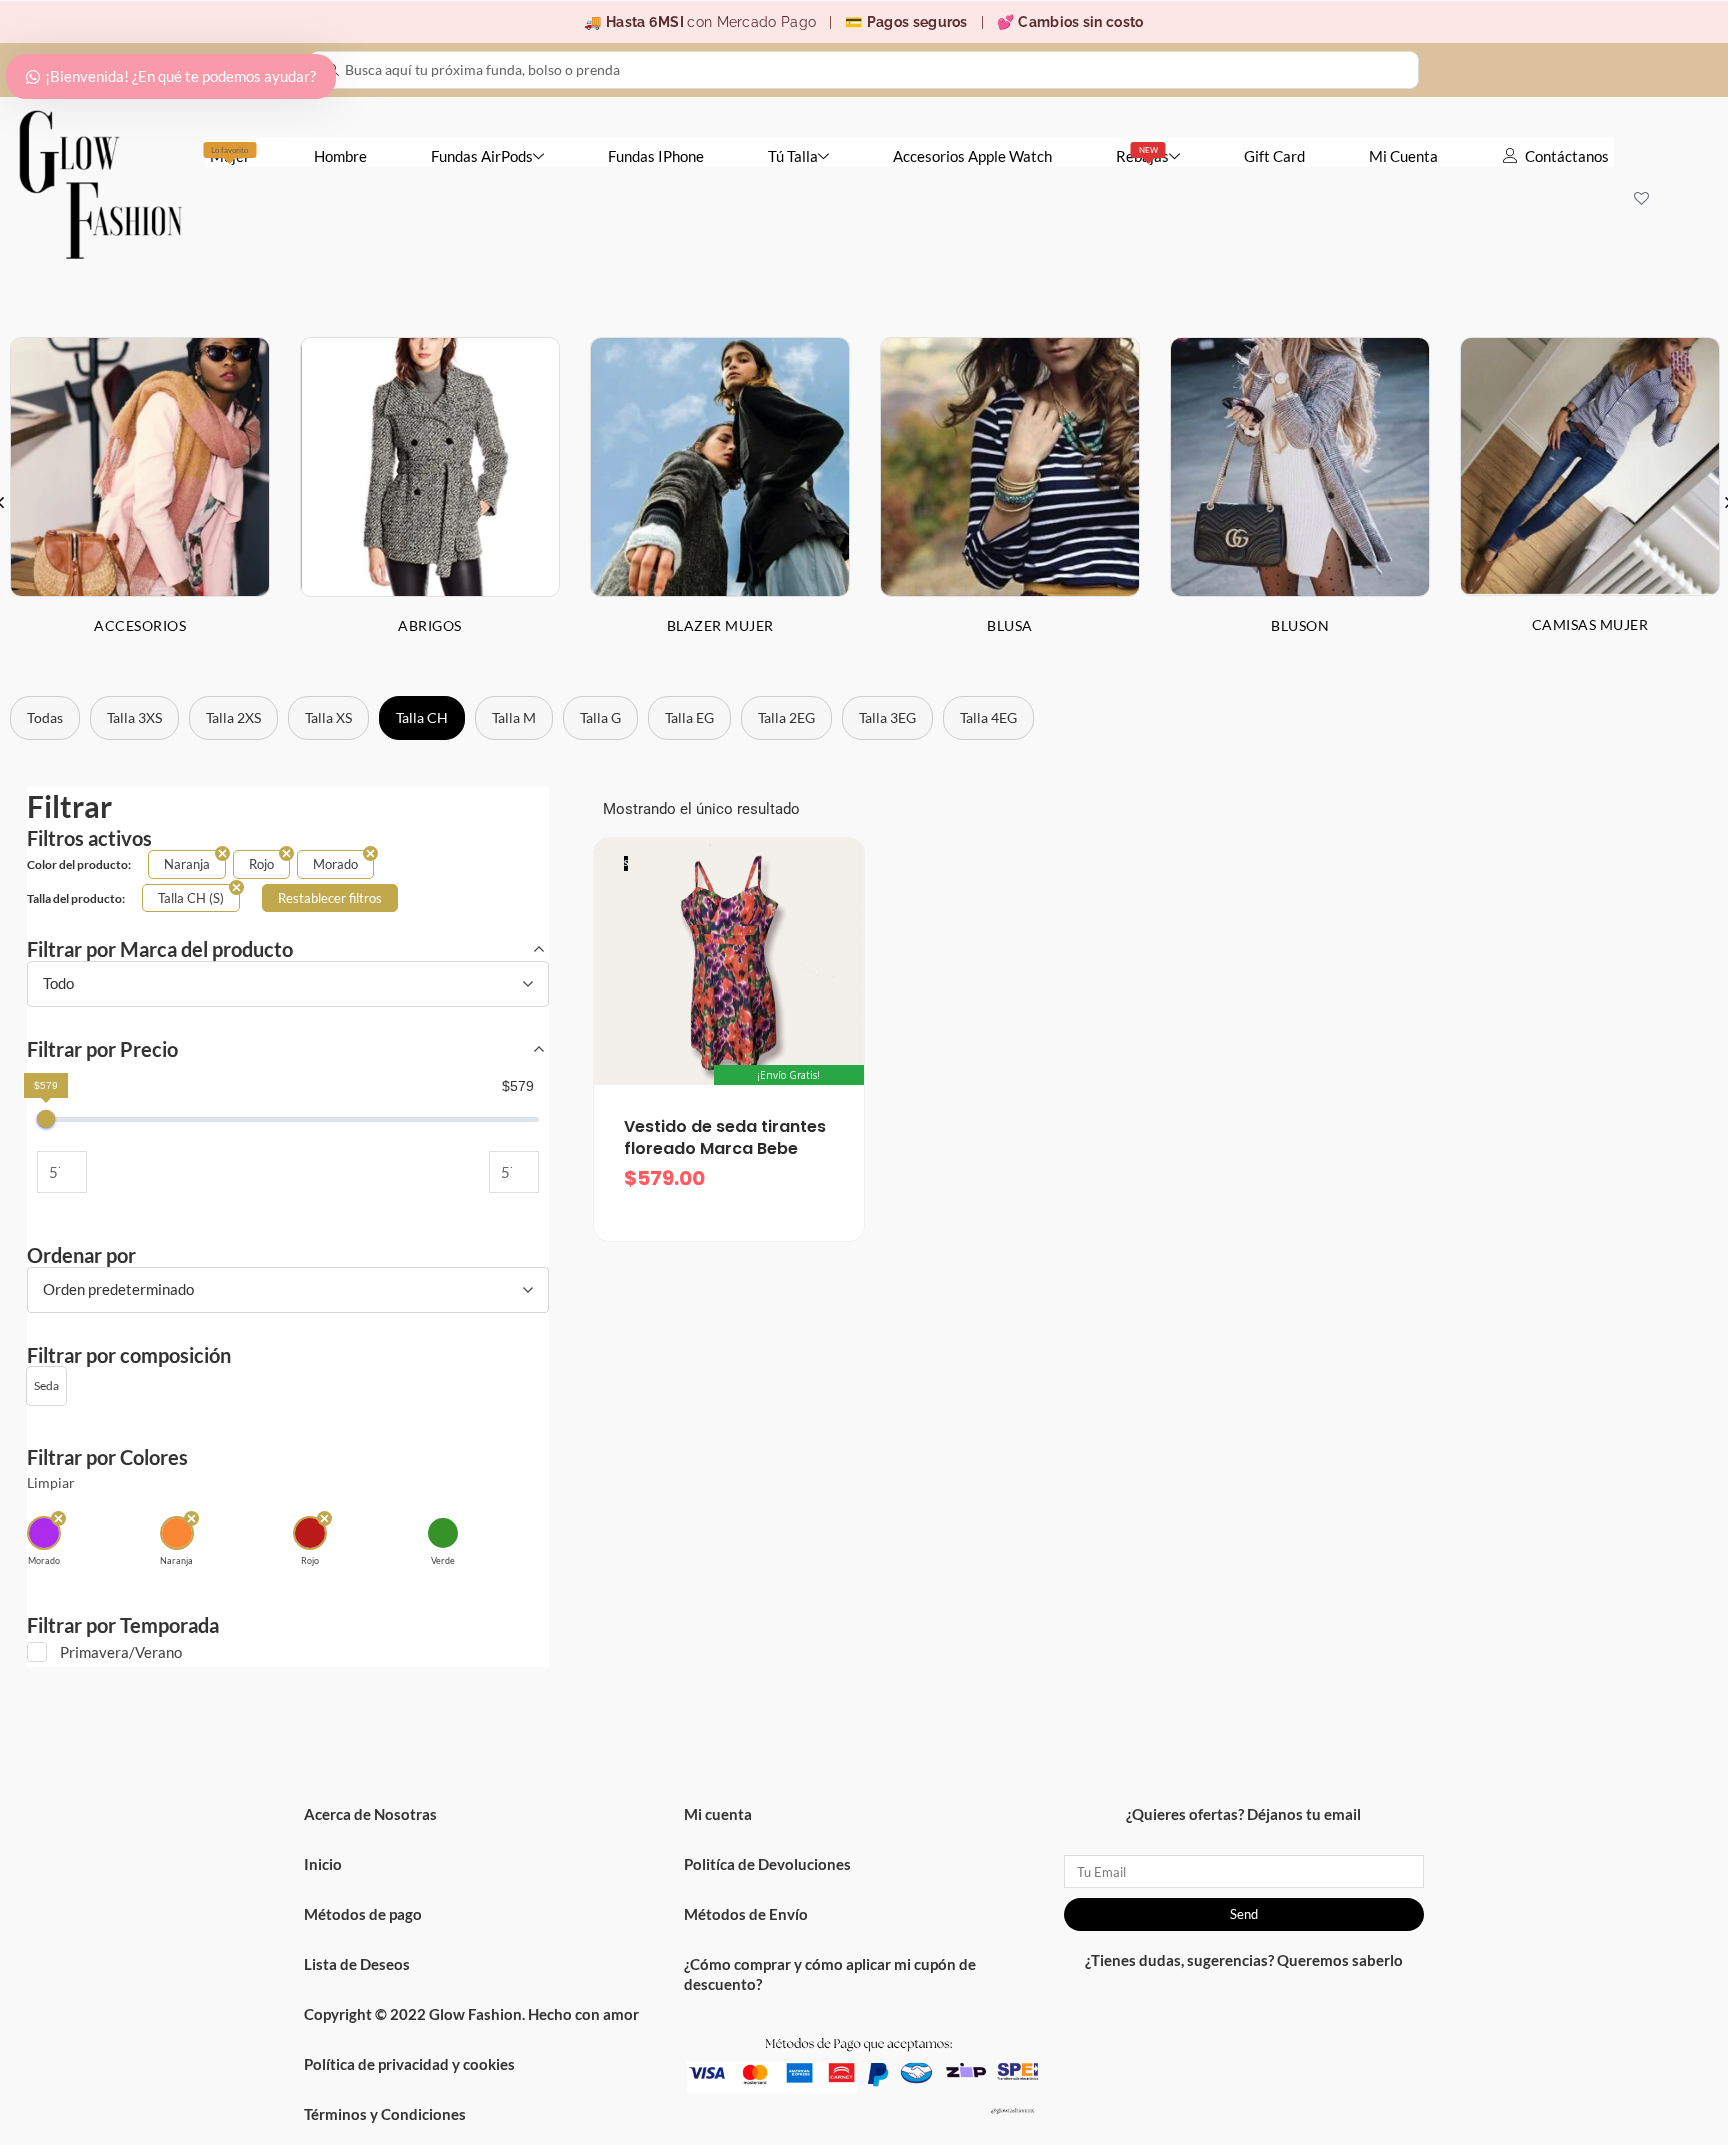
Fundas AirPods (482, 156)
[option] (430, 501)
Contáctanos (1567, 156)
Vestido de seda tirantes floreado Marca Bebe (725, 1137)
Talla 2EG (786, 717)
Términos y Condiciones (385, 2114)
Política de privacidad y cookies (409, 2064)
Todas (45, 717)
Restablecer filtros (330, 898)
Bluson (1300, 625)
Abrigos (430, 625)
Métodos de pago (363, 1914)
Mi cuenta (718, 1814)
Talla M (514, 717)
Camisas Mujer (1590, 624)
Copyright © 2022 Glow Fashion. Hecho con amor (471, 2014)
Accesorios (140, 625)
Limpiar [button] (51, 1483)
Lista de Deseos (357, 1964)
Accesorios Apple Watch (972, 156)
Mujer (230, 155)
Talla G (600, 717)
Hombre (340, 156)
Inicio (323, 1864)
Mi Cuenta (1403, 156)
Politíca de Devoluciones (767, 1864)
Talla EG (689, 717)
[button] (46, 1386)
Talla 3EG (887, 717)
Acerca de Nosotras (370, 1814)
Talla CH (422, 717)
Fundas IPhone (656, 156)
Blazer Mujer (720, 625)
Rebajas (1142, 155)
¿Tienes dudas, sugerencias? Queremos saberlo (1244, 1960)
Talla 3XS (134, 717)
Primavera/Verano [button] (121, 1652)
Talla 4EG (988, 717)
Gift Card (1274, 156)
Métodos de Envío (746, 1914)
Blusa (1010, 625)
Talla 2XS (233, 717)
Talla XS (328, 717)
